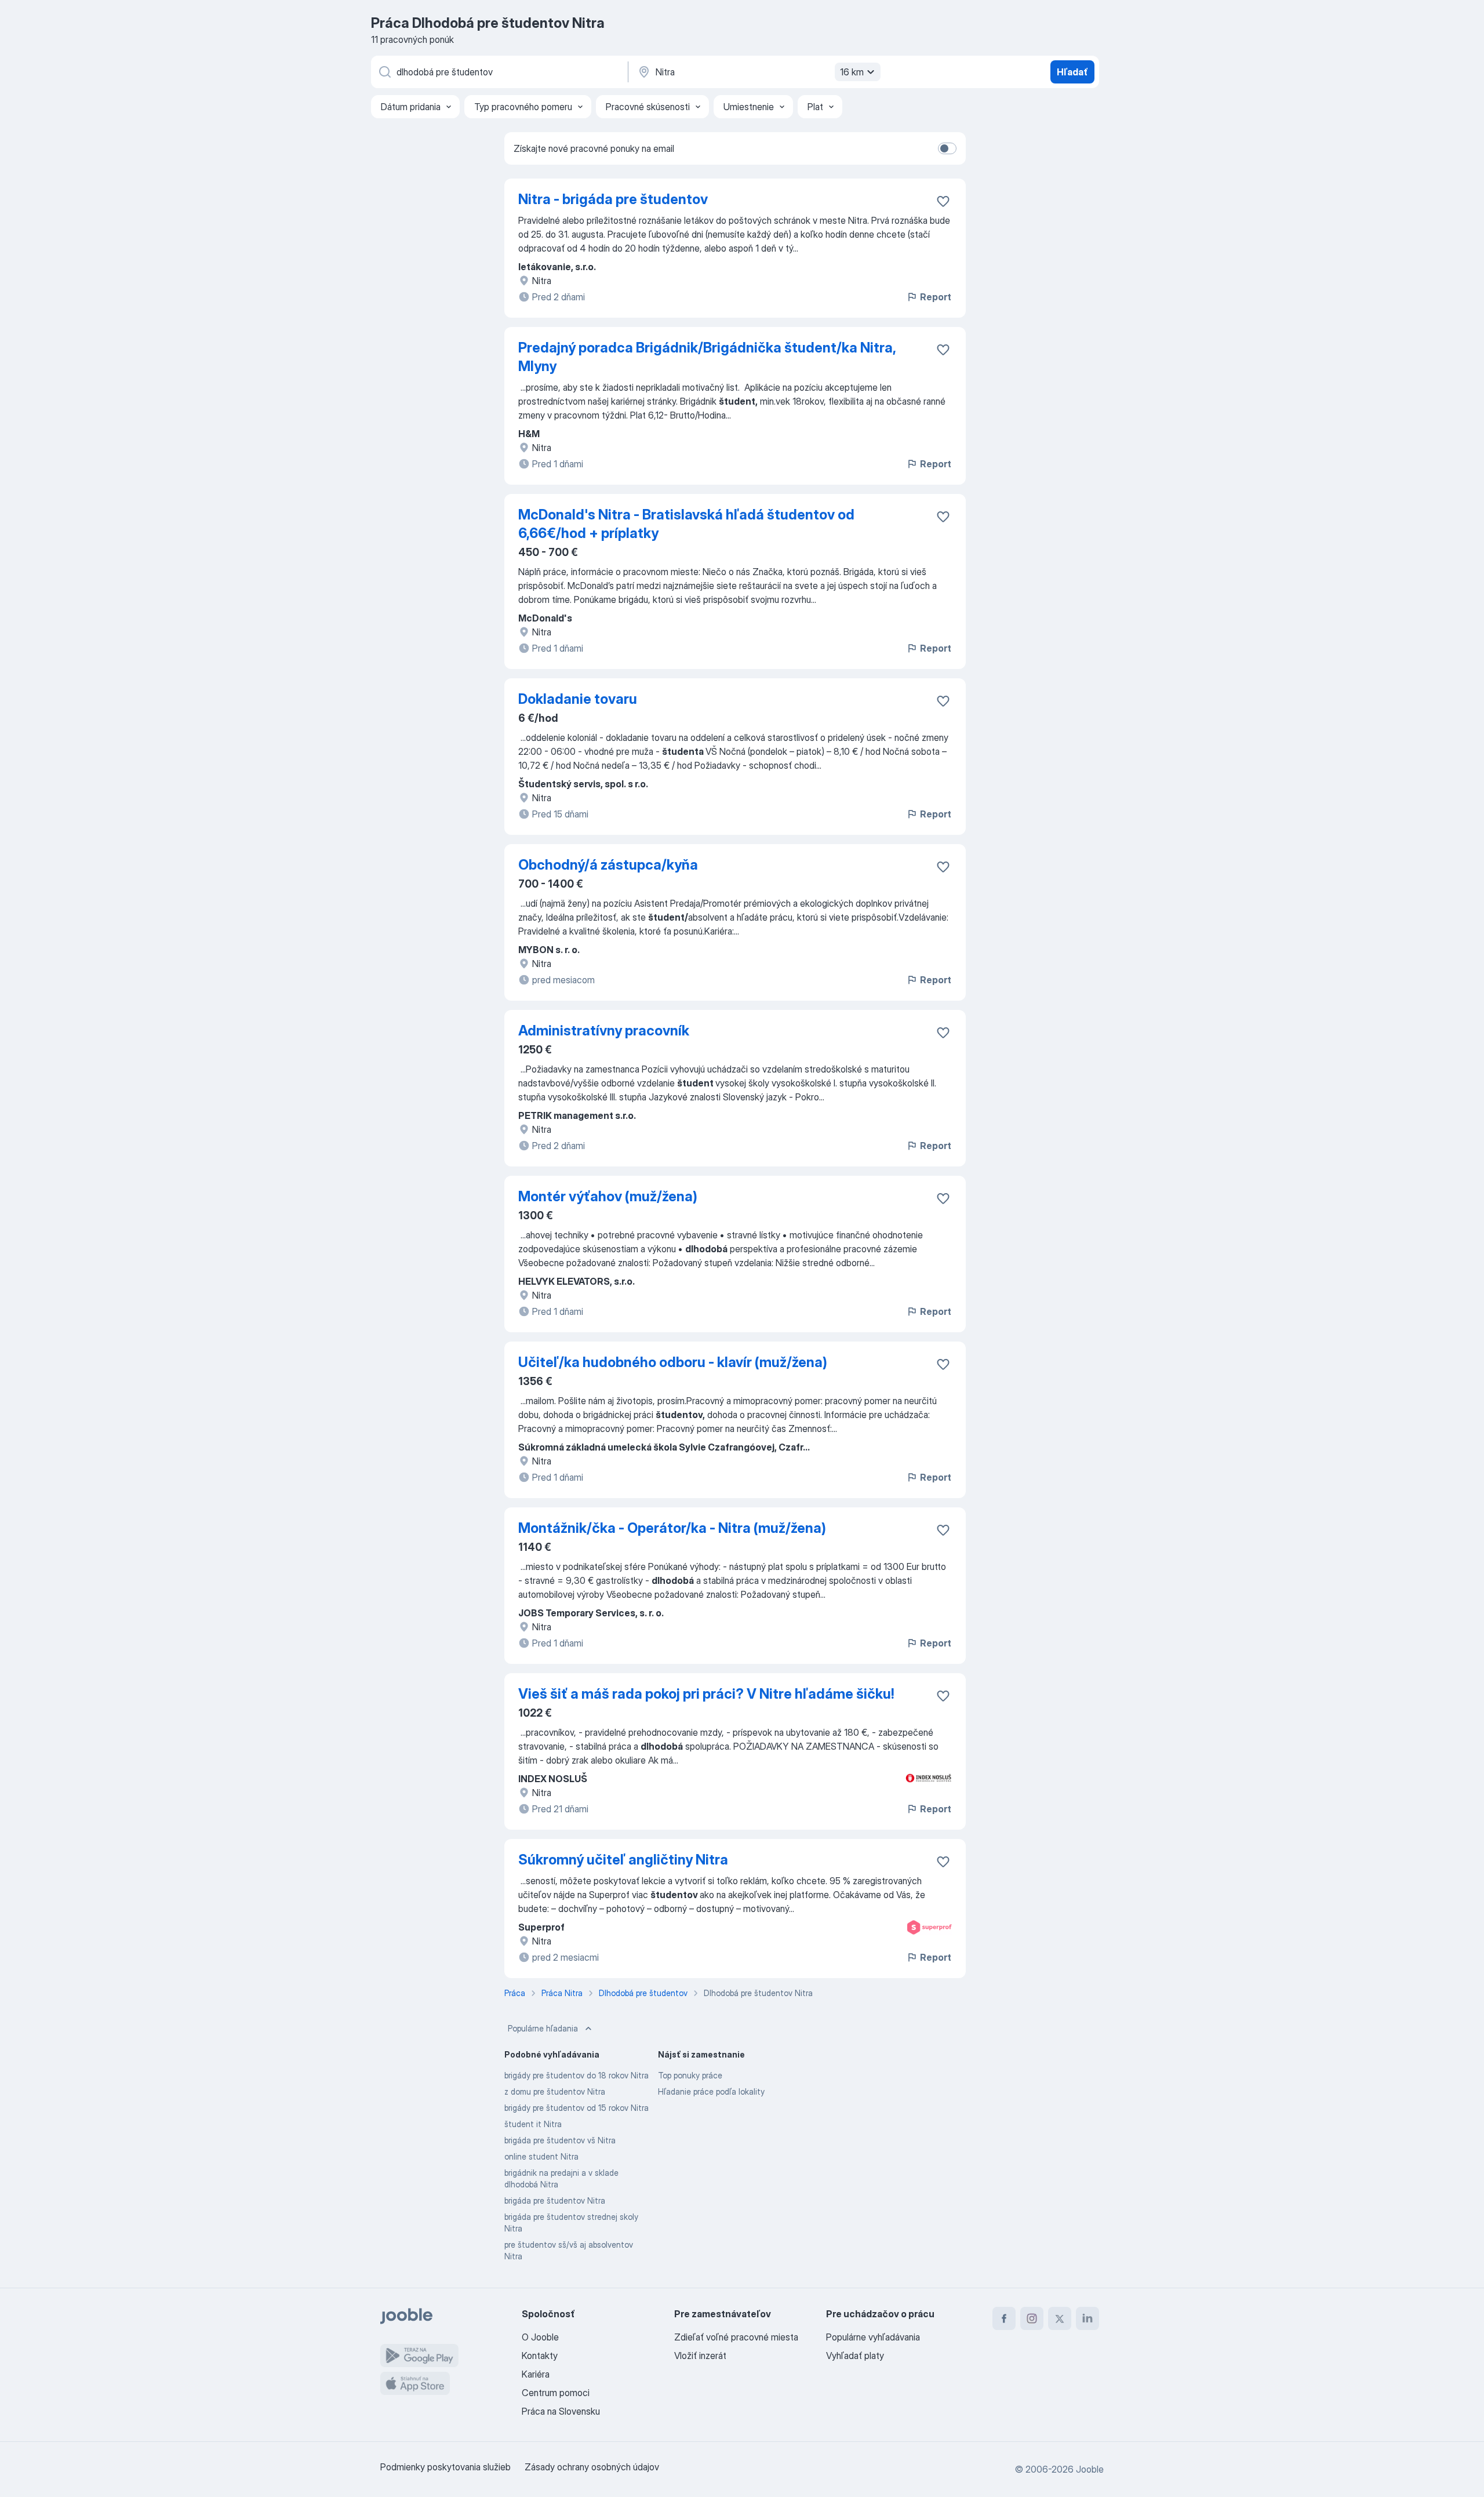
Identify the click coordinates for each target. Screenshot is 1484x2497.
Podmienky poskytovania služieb (445, 2467)
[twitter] (1060, 2318)
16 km (852, 72)
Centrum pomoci (556, 2393)
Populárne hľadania (543, 2028)
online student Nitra (541, 2156)
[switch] (947, 148)
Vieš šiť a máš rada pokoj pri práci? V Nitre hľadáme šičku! (706, 1694)
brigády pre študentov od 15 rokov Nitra (576, 2108)
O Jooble (540, 2337)
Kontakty (540, 2356)
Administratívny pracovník (604, 1031)
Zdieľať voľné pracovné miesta (736, 2337)
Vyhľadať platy (855, 2356)
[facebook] (1004, 2318)
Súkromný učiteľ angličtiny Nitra (623, 1860)
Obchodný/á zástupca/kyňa (608, 865)
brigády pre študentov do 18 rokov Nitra (576, 2075)
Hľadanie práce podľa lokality (711, 2091)
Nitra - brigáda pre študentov (613, 199)
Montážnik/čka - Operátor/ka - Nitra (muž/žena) (672, 1528)
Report (936, 297)
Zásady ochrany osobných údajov (592, 2467)
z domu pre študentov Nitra (555, 2091)
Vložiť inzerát (700, 2356)
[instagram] (1032, 2318)
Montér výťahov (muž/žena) (608, 1196)
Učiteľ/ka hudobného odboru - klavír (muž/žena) (673, 1362)
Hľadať (1072, 72)
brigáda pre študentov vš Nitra (560, 2140)
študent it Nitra (533, 2124)
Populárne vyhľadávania (873, 2337)
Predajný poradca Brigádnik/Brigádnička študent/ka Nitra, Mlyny (707, 357)
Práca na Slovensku (561, 2411)
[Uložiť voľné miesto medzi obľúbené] (943, 201)
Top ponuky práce (690, 2075)
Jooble (1090, 2469)
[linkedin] (1087, 2318)
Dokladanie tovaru (578, 699)
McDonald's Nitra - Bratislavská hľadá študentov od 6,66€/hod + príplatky (686, 524)
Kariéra (536, 2374)
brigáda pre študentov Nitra (555, 2200)
